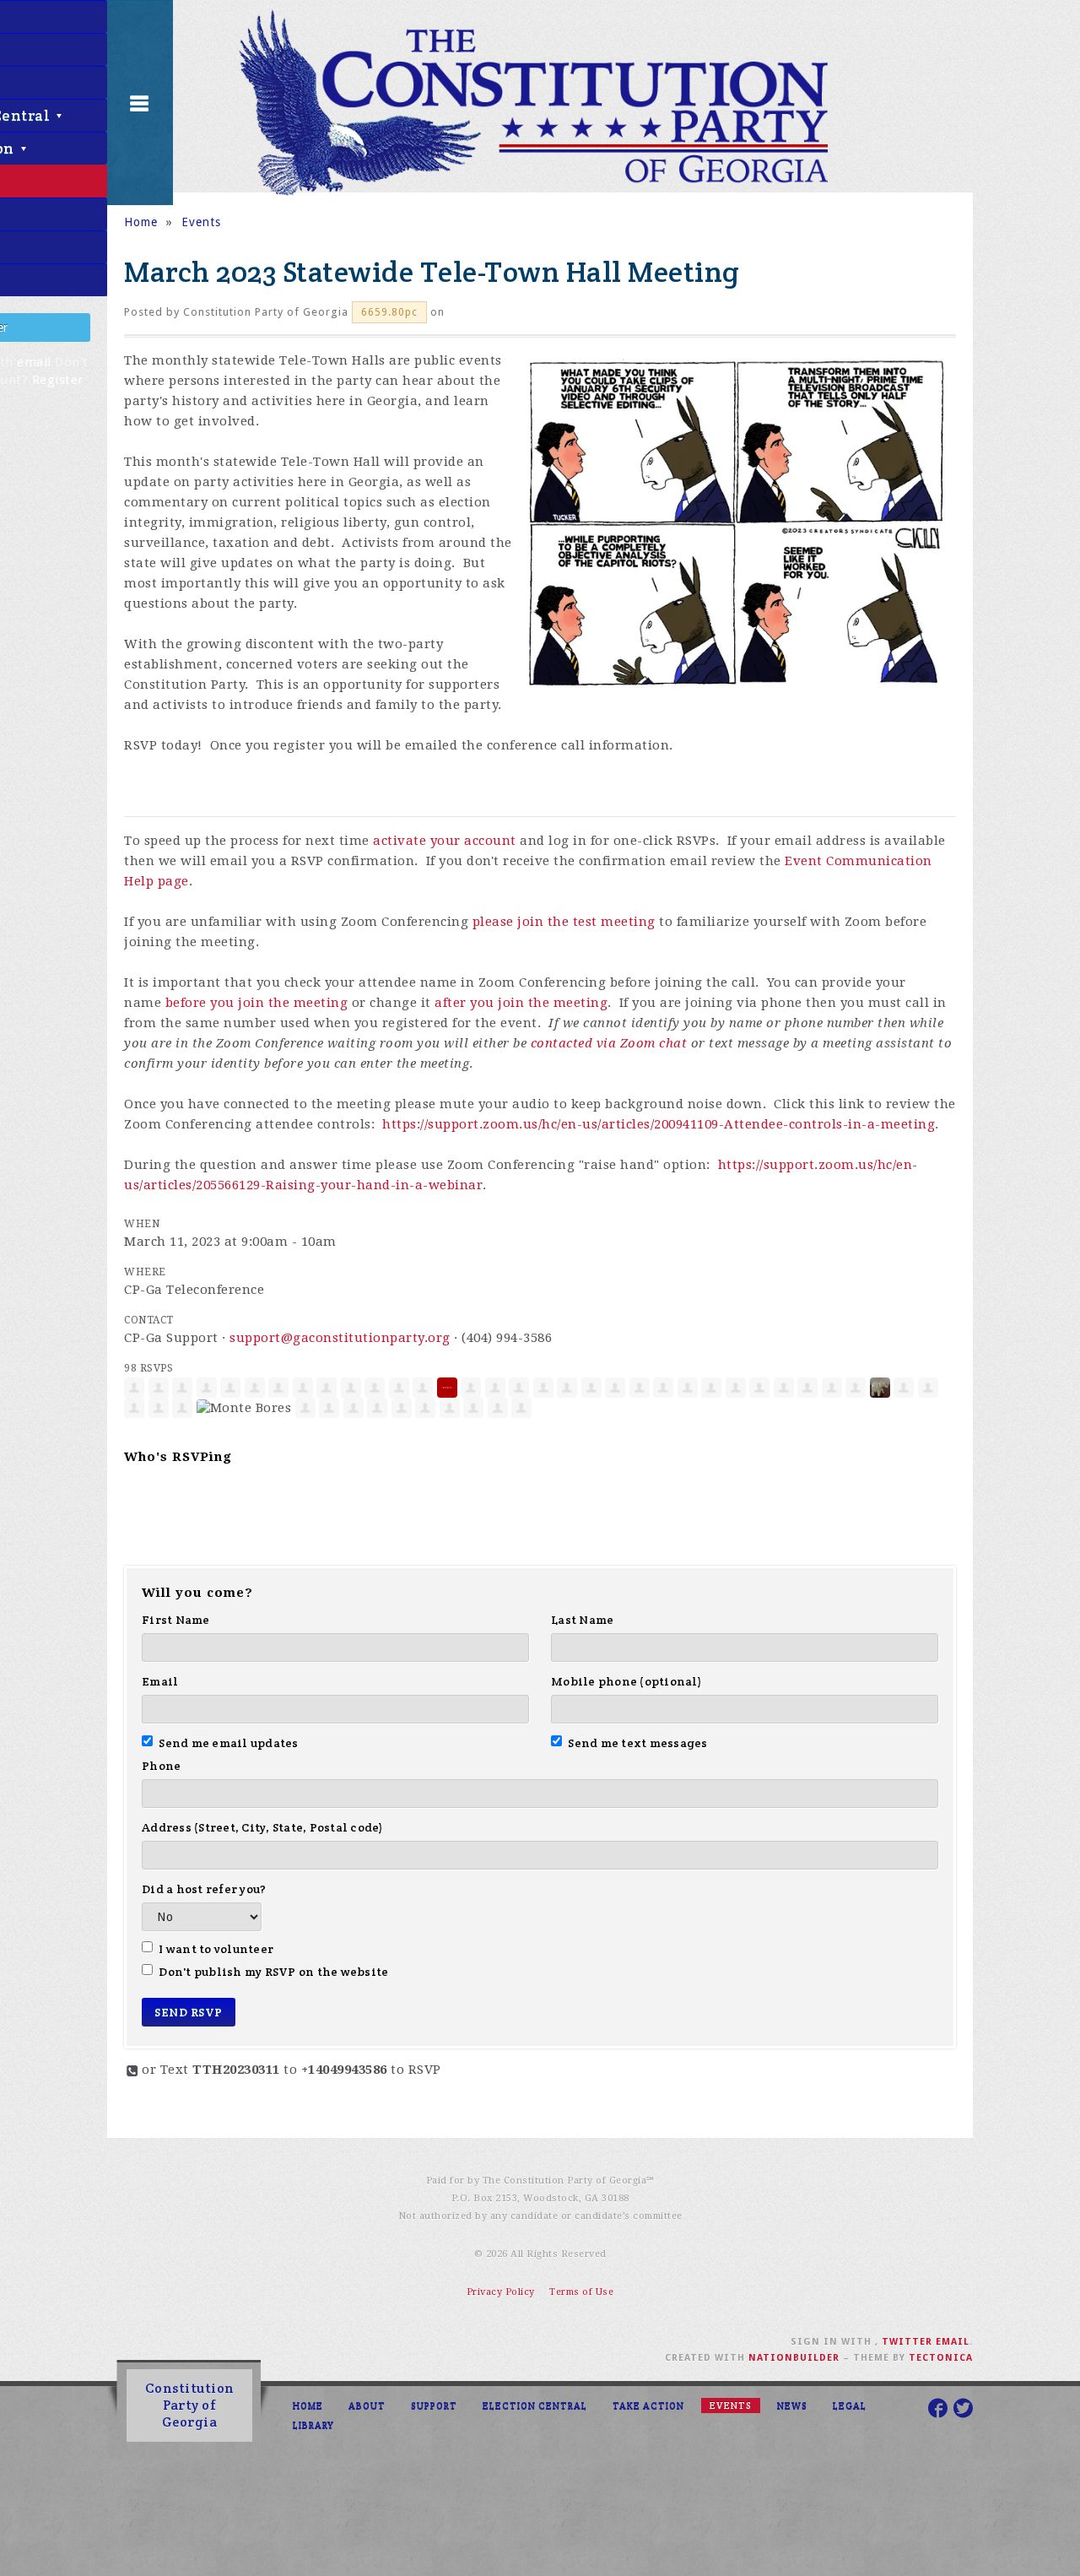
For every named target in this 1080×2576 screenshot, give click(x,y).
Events (201, 222)
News (792, 2406)
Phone (161, 1766)
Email (160, 1681)
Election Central (535, 2406)
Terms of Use (581, 2292)
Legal (850, 2406)
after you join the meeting (521, 1003)
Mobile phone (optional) (626, 1681)
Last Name (582, 1620)
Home (141, 222)
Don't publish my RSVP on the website (273, 1972)
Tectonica (941, 2358)
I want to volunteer (216, 1949)
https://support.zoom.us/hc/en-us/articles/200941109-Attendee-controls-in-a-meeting (659, 1124)
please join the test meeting (564, 922)
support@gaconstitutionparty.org (340, 1338)
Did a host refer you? (204, 1889)
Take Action (648, 2406)
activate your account (445, 841)
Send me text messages (638, 1743)
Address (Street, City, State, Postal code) (263, 1827)
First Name (176, 1620)
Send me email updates (229, 1743)
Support (434, 2406)
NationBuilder (794, 2358)
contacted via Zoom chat (609, 1043)
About (367, 2406)
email (34, 362)
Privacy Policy (501, 2292)
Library (313, 2425)
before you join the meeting (257, 1003)
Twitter (907, 2342)
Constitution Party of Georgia (190, 2405)
